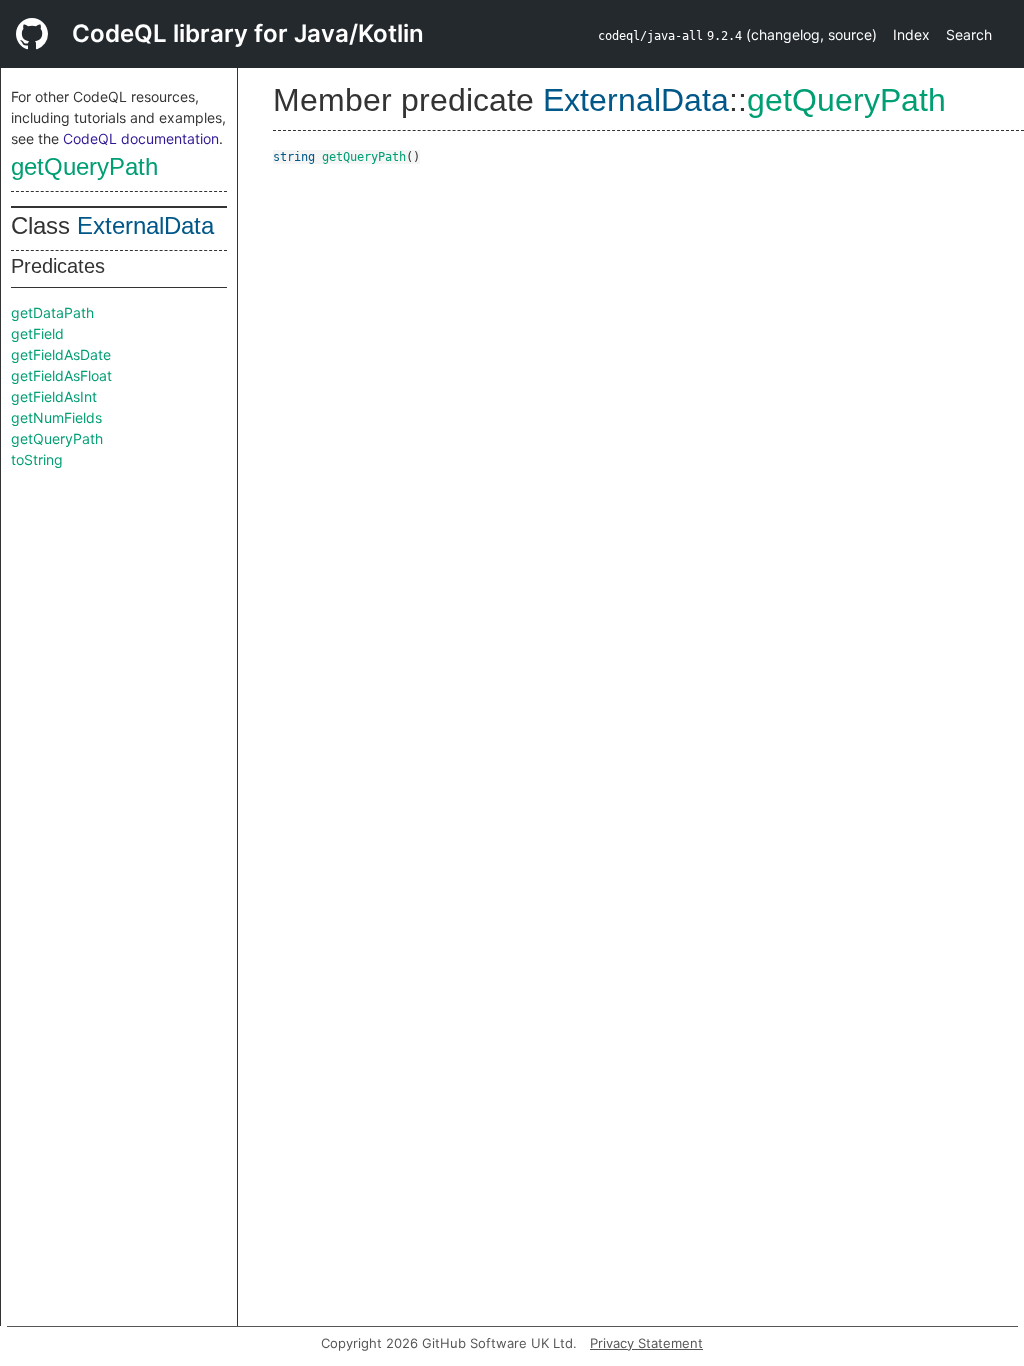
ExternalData (145, 225)
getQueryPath (84, 166)
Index (911, 34)
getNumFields (56, 417)
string (294, 157)
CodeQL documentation (141, 138)
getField (37, 333)
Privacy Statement (646, 1343)
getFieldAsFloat (61, 375)
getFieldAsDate (61, 354)
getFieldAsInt (54, 396)
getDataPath (52, 312)
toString (37, 459)
